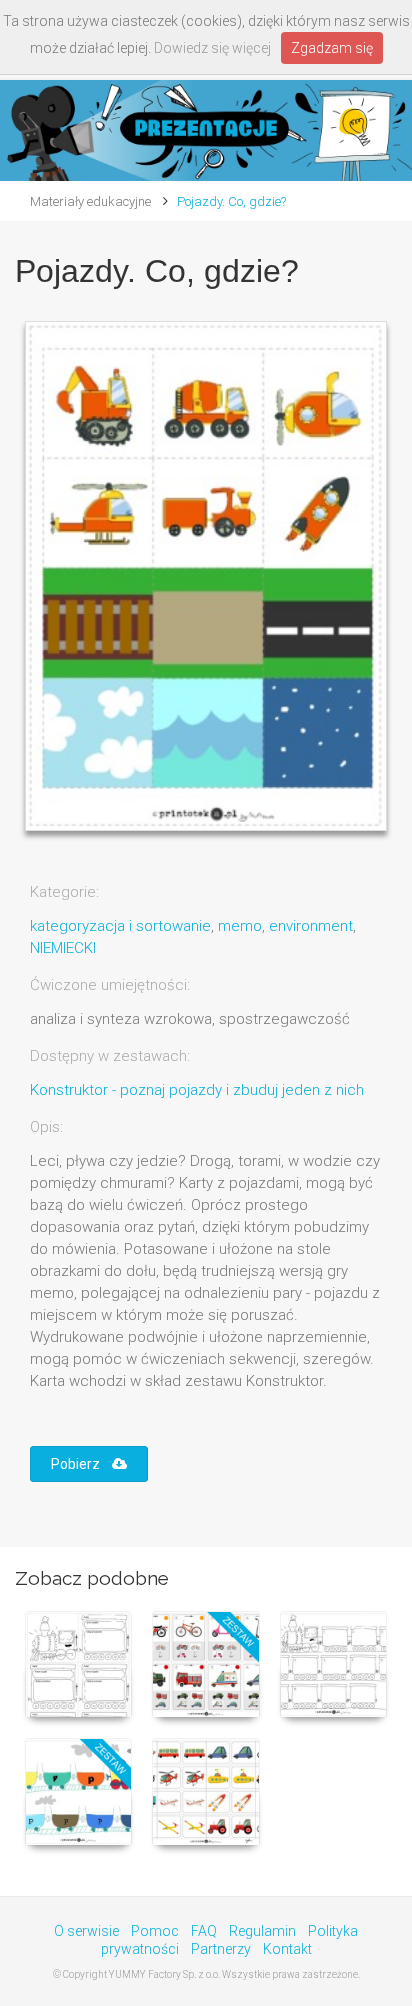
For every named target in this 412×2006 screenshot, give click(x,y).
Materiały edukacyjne (90, 201)
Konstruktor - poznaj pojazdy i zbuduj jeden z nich (197, 1090)
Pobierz (81, 1464)
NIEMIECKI (63, 948)
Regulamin (262, 1931)
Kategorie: (64, 892)
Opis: (46, 1127)
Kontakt (287, 1949)
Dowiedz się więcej (212, 48)
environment (311, 926)
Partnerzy (221, 1949)
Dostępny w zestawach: (110, 1056)
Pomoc (155, 1931)
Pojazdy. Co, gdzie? (231, 201)
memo (240, 926)
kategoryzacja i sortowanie (120, 926)
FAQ (204, 1931)
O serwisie (86, 1931)
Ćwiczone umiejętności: (110, 985)
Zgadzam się (332, 48)
